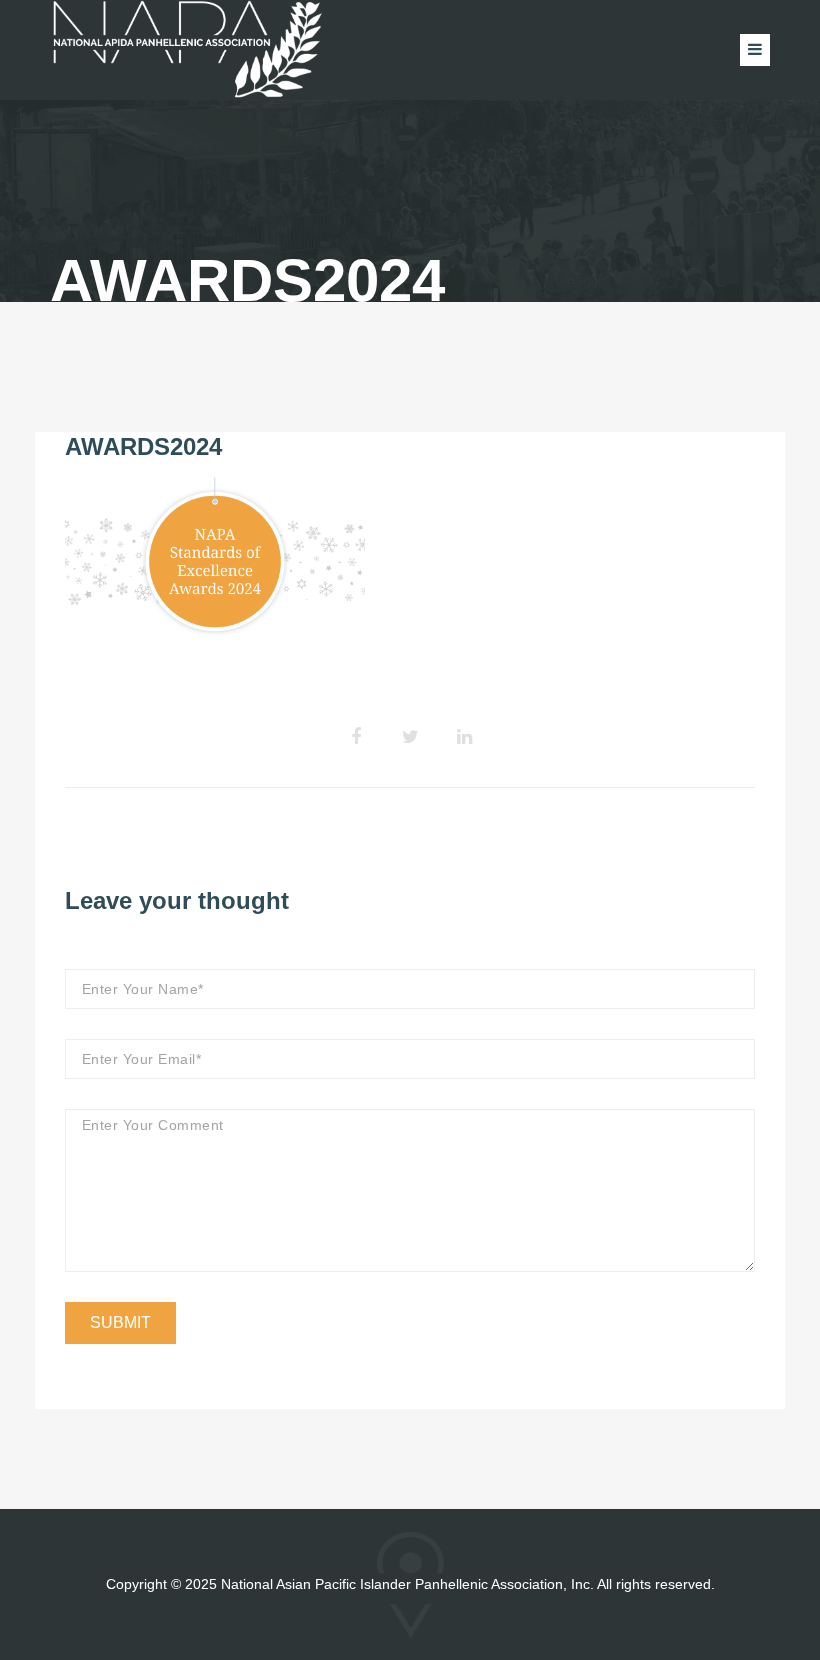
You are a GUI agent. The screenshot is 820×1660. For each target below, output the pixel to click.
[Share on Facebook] (356, 737)
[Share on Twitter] (410, 737)
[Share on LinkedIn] (464, 737)
